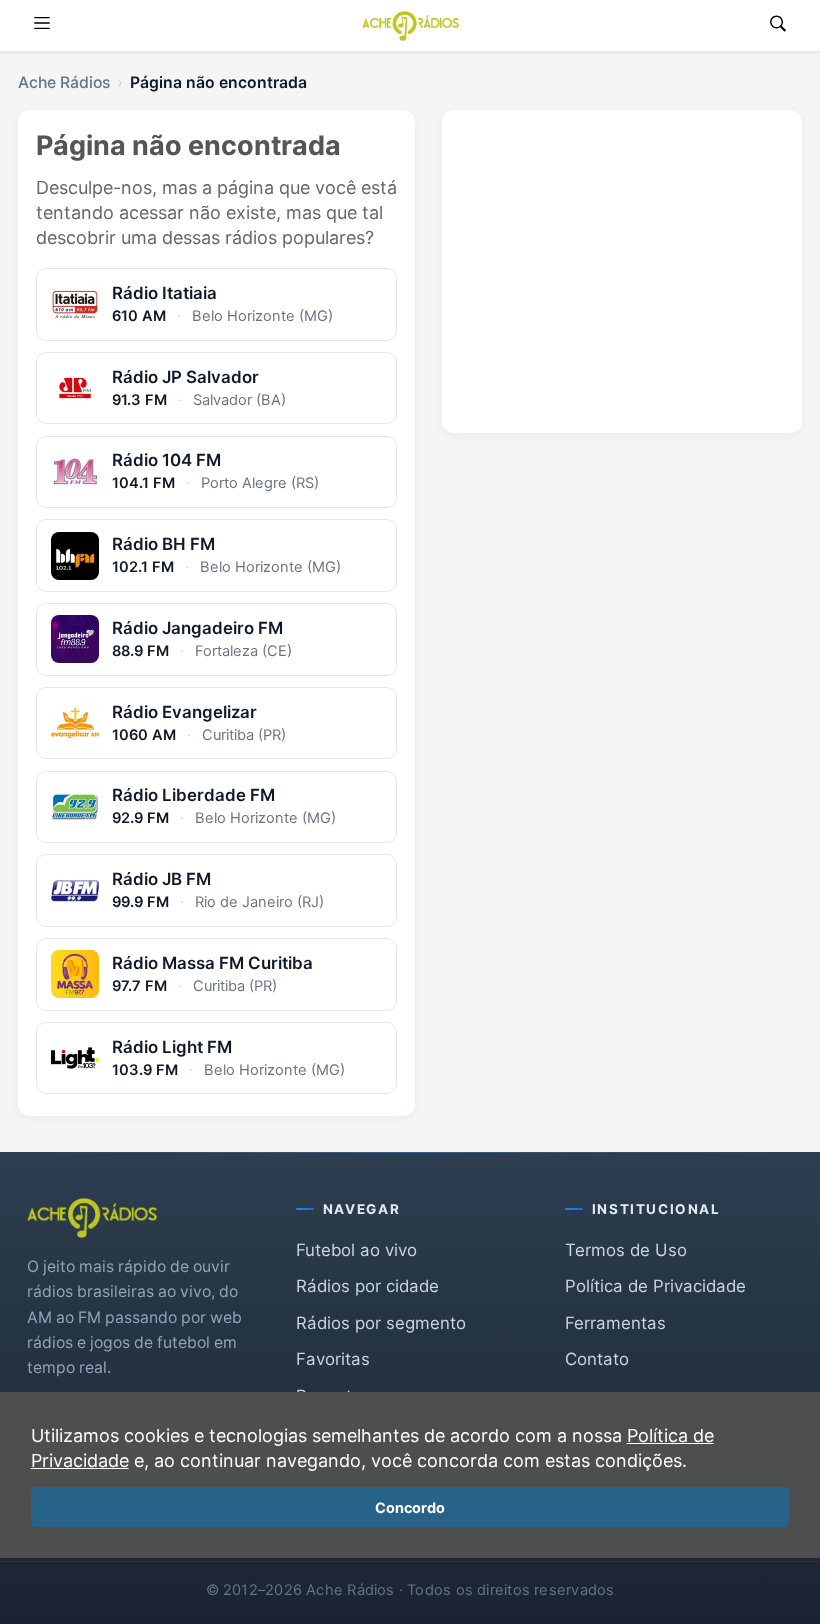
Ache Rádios (64, 82)
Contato (597, 1359)
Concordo (410, 1507)
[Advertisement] (622, 256)
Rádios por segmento (381, 1323)
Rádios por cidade (367, 1286)
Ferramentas (615, 1323)
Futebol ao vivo (356, 1250)
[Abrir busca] (778, 25)
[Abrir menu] (42, 25)
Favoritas (333, 1359)
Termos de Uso (626, 1250)
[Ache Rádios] (410, 26)
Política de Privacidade (655, 1286)
